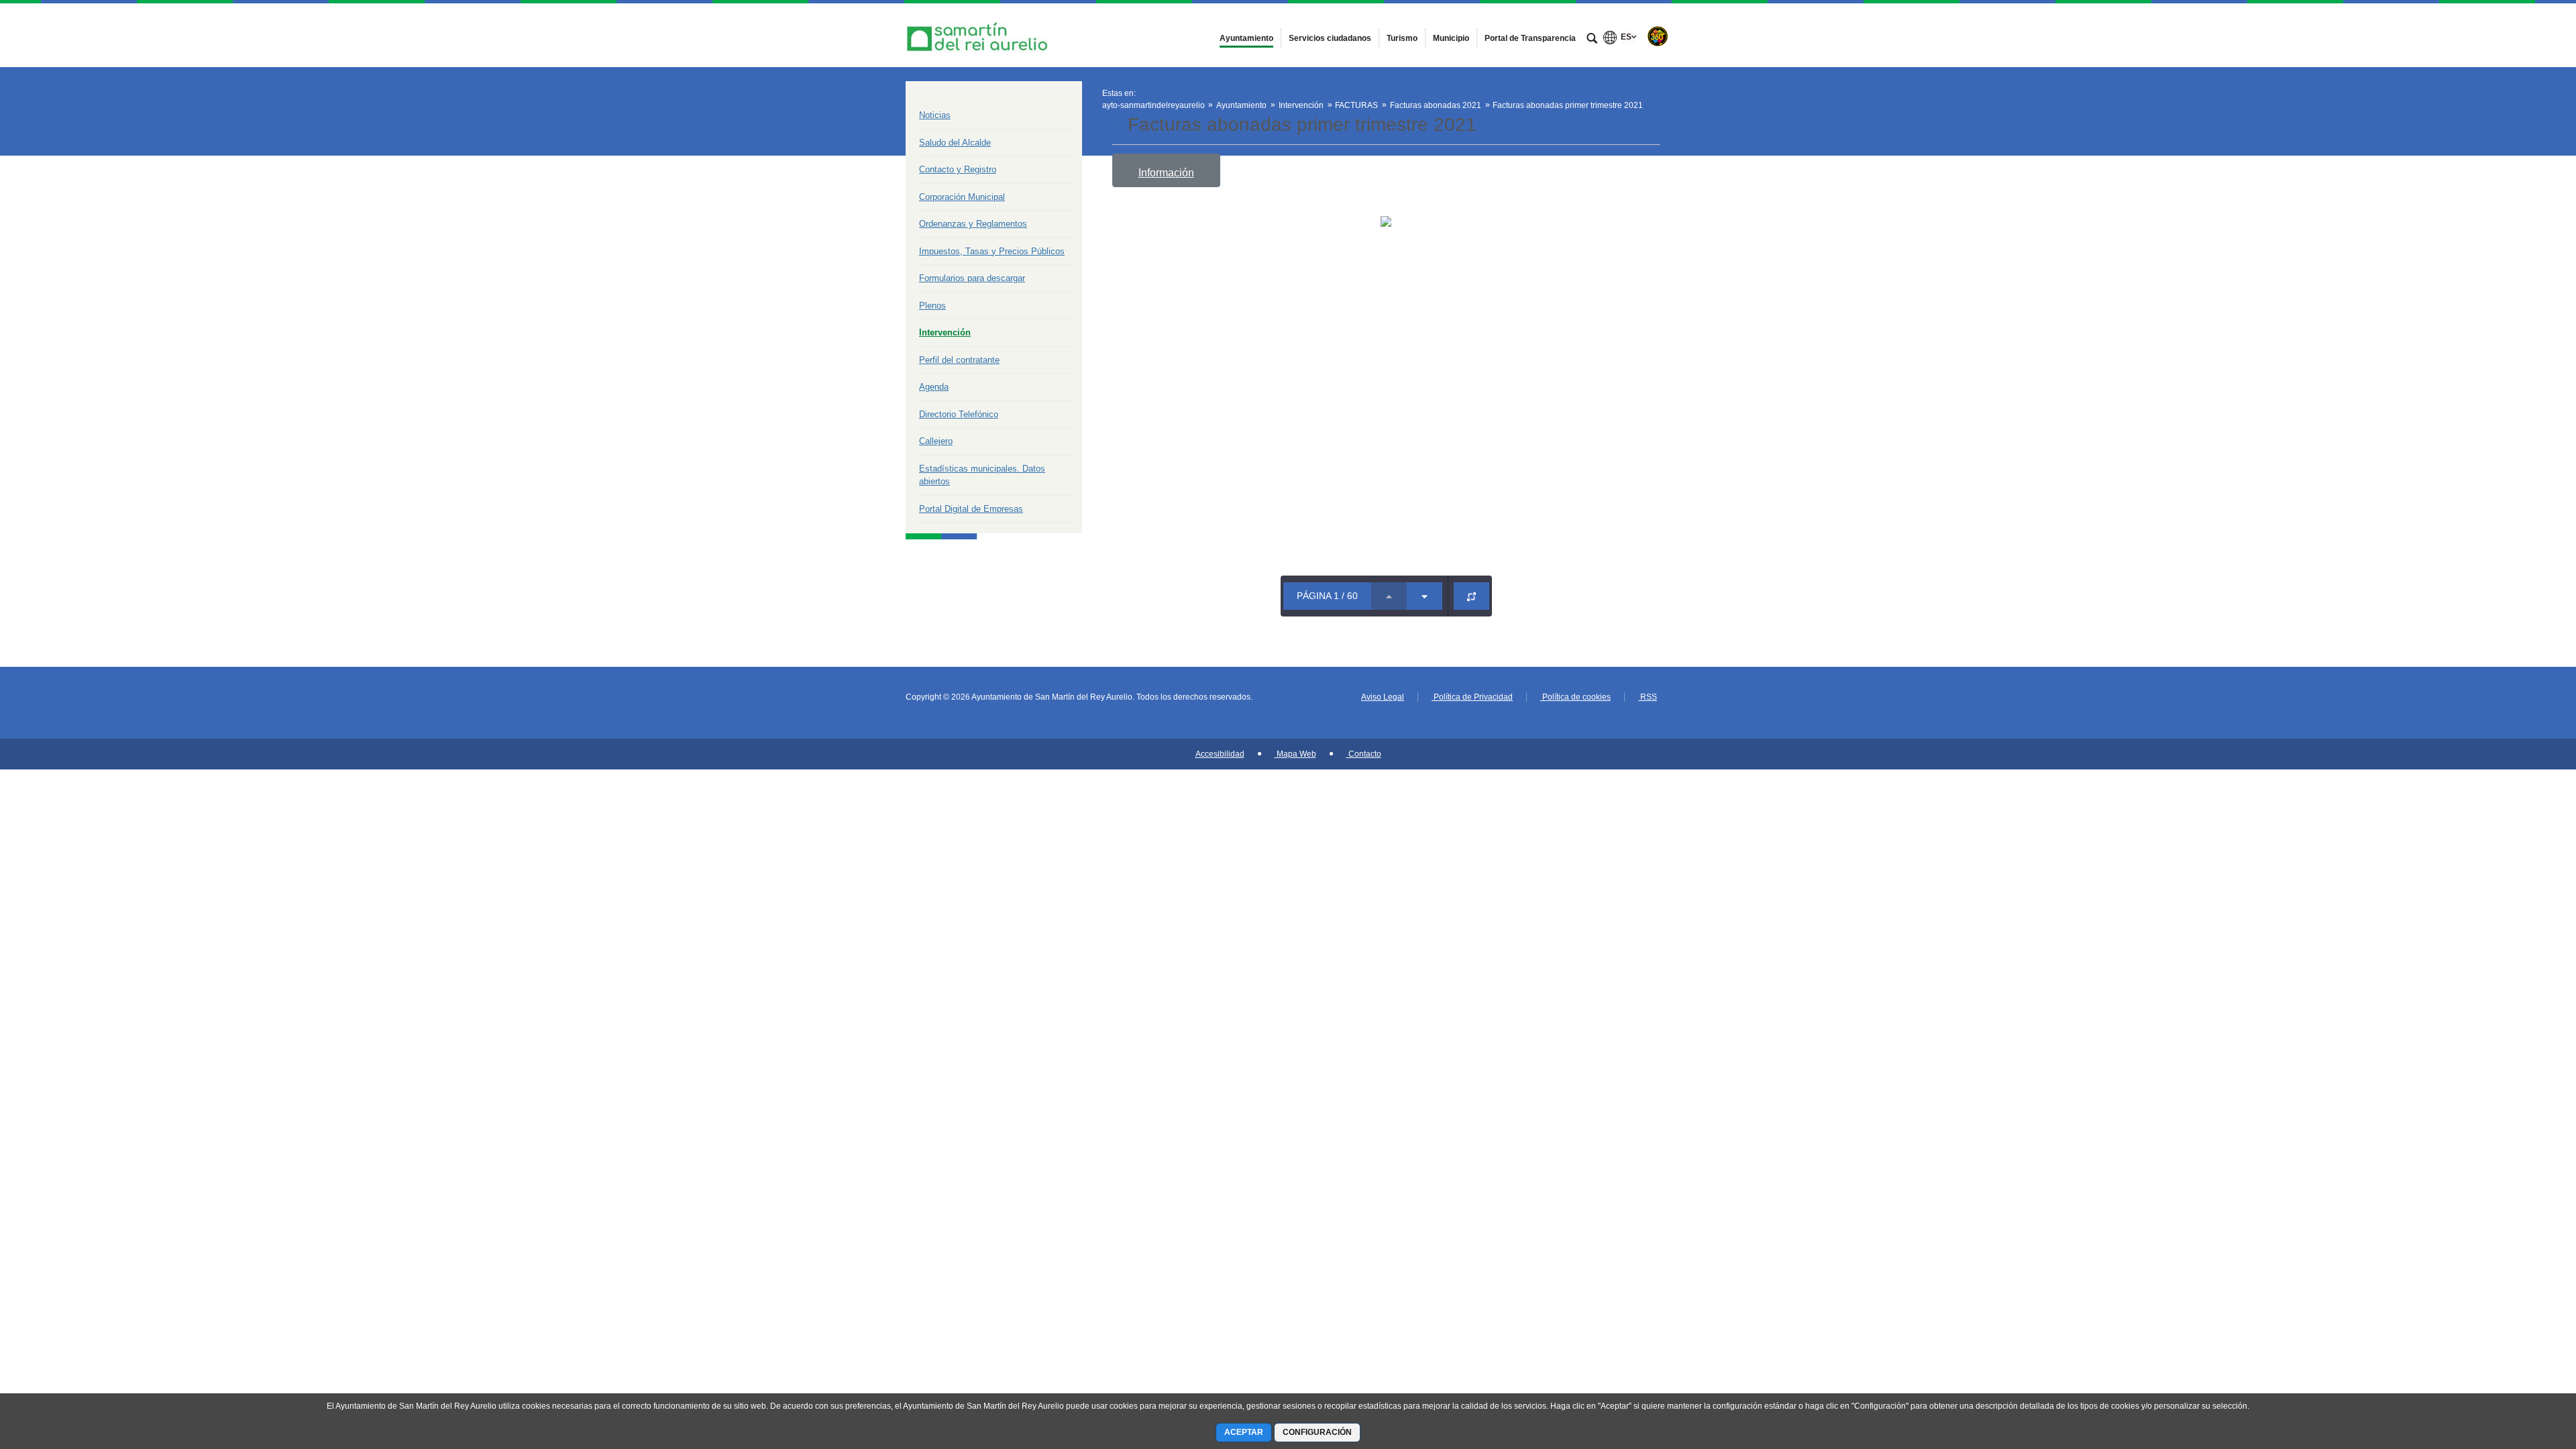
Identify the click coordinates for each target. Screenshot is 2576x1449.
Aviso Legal (1383, 697)
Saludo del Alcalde (955, 143)
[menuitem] (1246, 38)
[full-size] (1471, 596)
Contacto (1364, 754)
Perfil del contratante (959, 360)
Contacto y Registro (958, 169)
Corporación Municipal (962, 197)
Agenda (934, 387)
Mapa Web (1295, 754)
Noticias (935, 115)
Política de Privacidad (1472, 697)
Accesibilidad (1220, 754)
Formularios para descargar (972, 278)
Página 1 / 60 (1327, 596)
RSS (1648, 697)
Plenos (932, 306)
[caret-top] (1389, 596)
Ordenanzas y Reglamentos (973, 224)
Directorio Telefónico (959, 414)
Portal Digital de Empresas (971, 509)
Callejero (936, 441)
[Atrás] (1118, 125)
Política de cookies (1575, 697)
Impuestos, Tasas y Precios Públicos (992, 251)
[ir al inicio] (2522, 1368)
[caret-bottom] (1425, 596)
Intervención (945, 332)
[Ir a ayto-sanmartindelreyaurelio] (979, 35)
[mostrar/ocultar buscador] (1592, 40)
